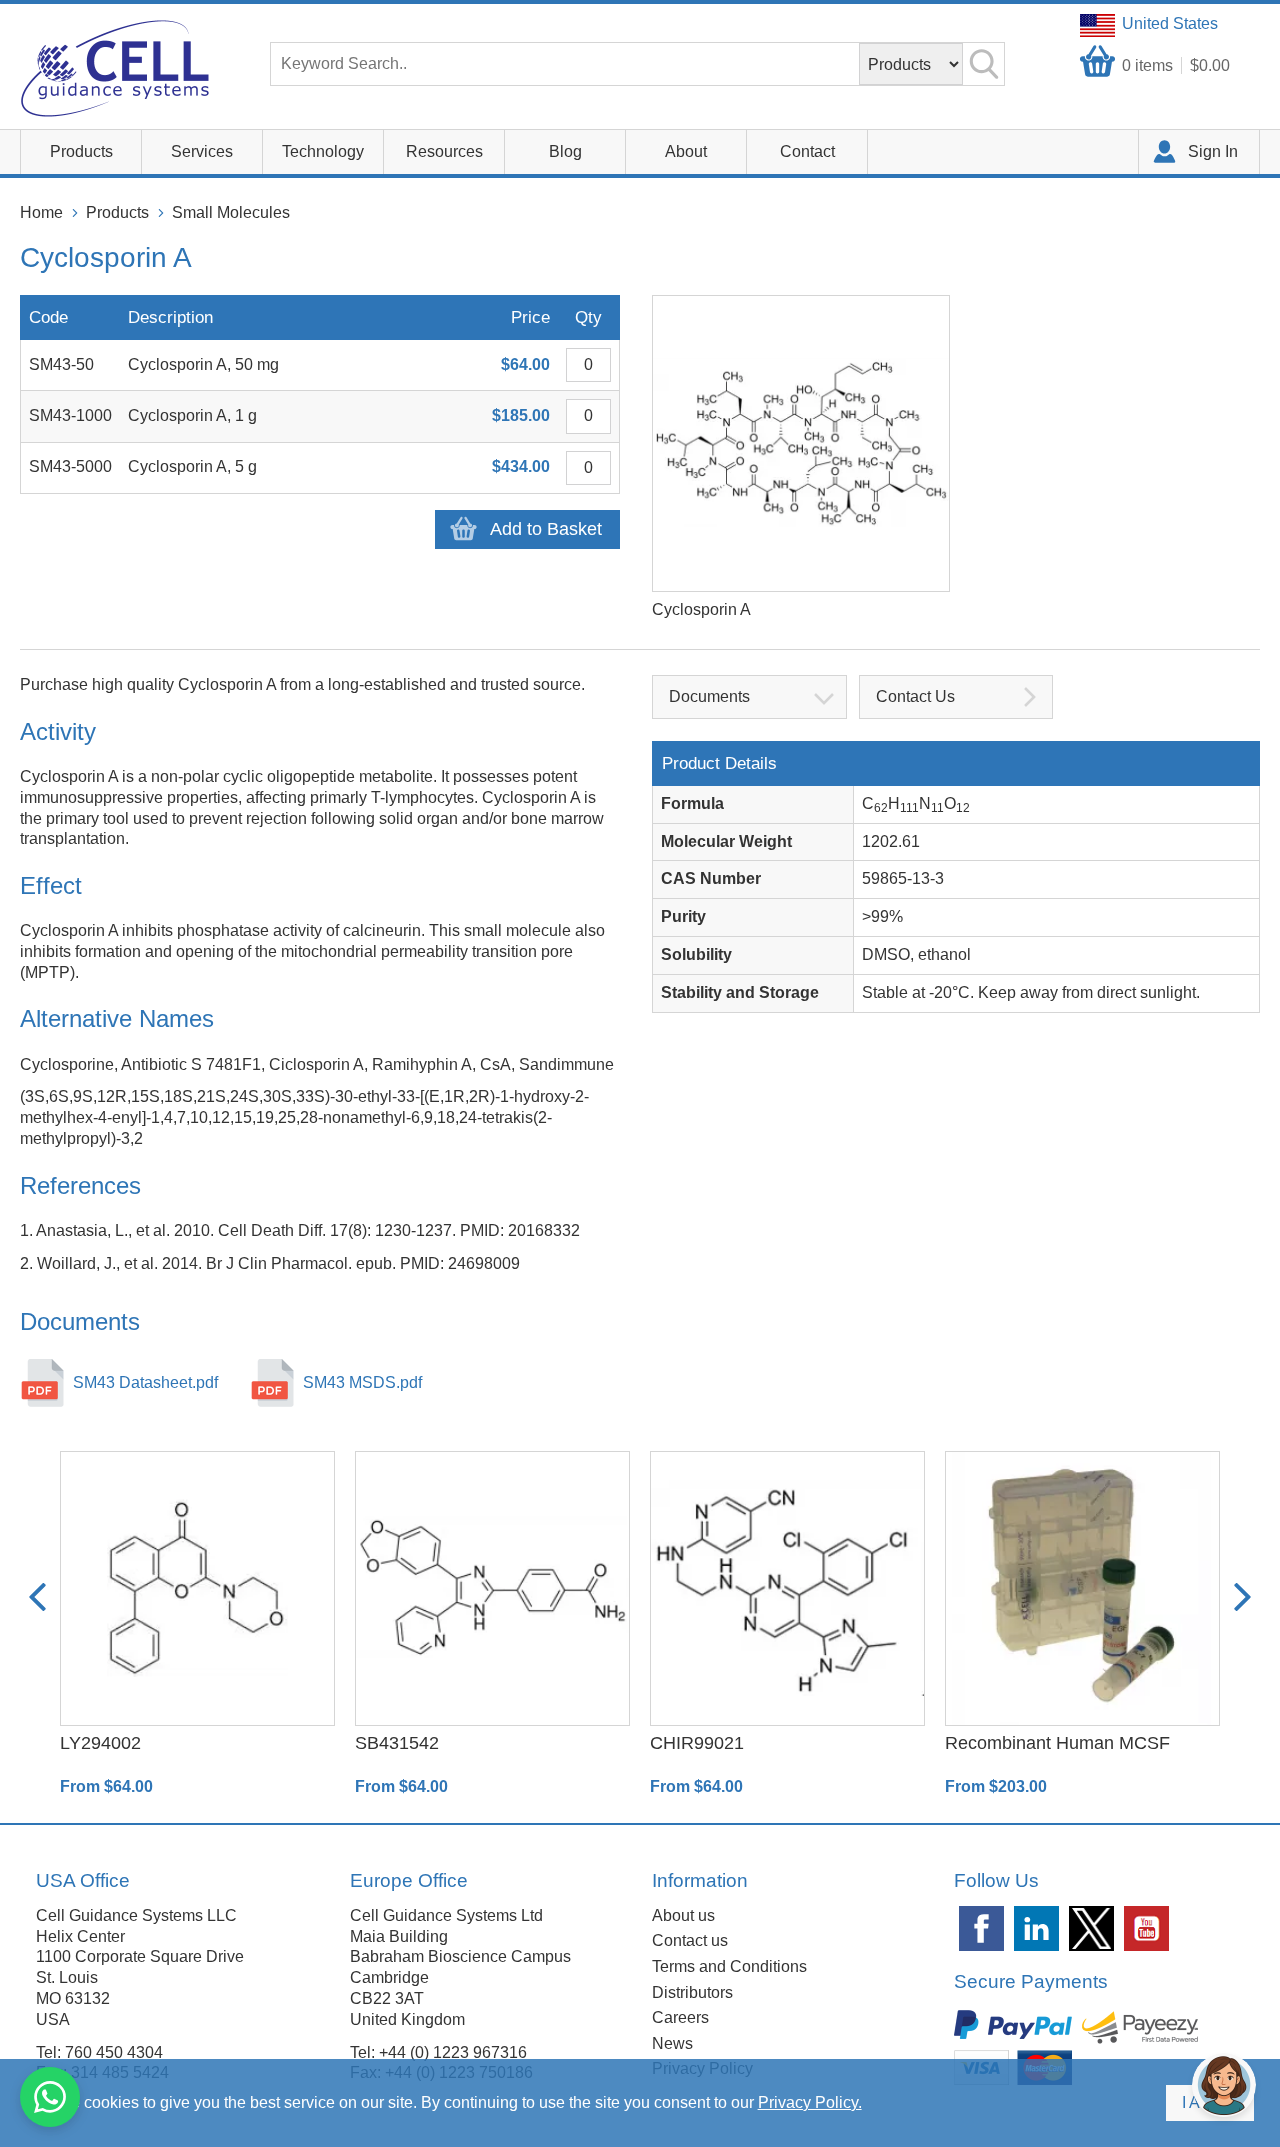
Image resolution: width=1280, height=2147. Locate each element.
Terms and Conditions (729, 1966)
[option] (197, 1624)
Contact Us (915, 696)
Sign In (1213, 151)
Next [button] (1242, 1597)
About (686, 151)
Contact (807, 151)
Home (41, 212)
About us (683, 1915)
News (672, 2043)
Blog (565, 151)
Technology (323, 151)
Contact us (690, 1940)
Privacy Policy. (810, 2102)
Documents (709, 696)
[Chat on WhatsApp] (50, 2097)
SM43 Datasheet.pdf (145, 1382)
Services (202, 151)
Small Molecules (231, 212)
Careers (680, 2017)
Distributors (692, 1992)
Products (81, 151)
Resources (444, 151)
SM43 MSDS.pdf (362, 1382)
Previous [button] (37, 1597)
